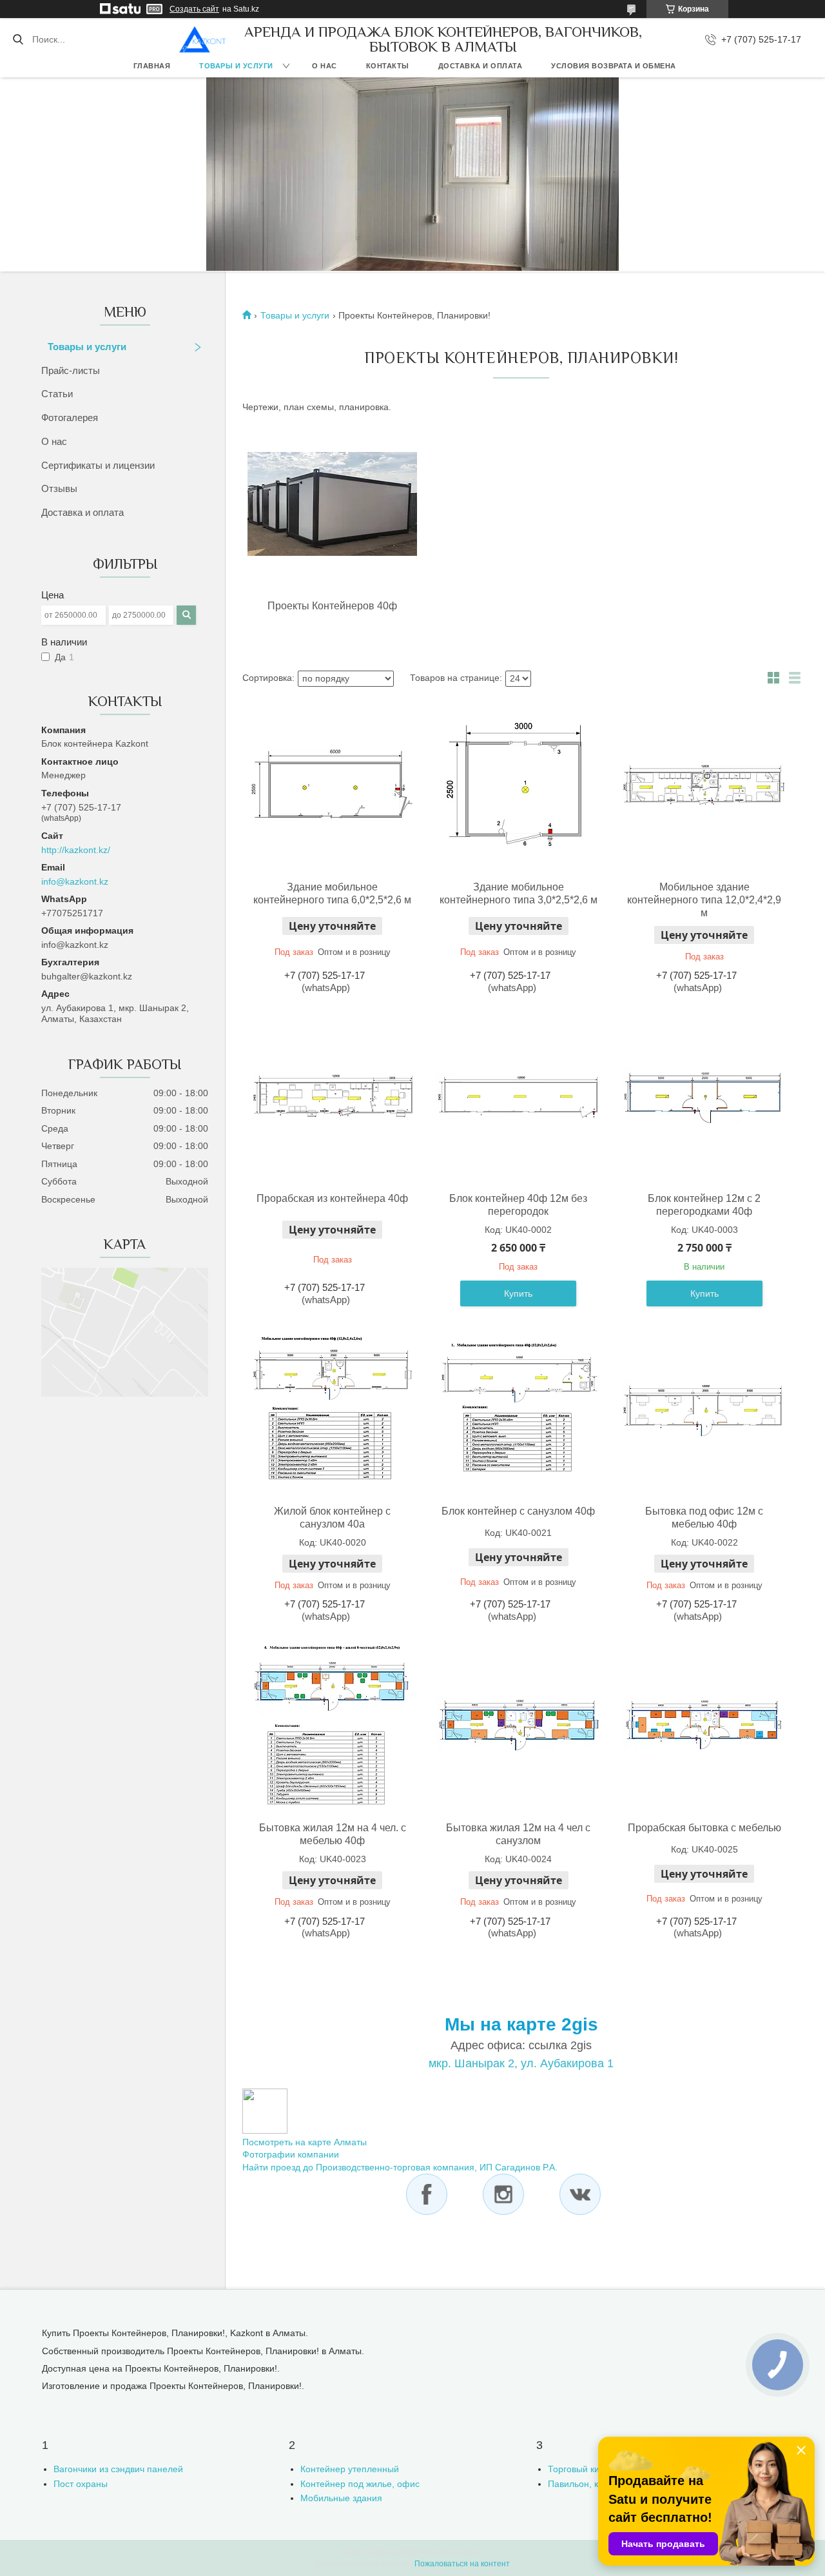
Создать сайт (194, 9)
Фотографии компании (291, 2154)
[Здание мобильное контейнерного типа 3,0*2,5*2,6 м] (518, 785)
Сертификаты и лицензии (98, 465)
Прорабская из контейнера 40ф (332, 1198)
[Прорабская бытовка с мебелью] (704, 1726)
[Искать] (18, 39)
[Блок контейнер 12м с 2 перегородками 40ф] (704, 1096)
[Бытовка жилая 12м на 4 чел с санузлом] (518, 1726)
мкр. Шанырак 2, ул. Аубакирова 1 (521, 2063)
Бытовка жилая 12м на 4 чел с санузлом (518, 1834)
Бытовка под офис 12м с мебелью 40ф (704, 1518)
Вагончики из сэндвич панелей (118, 2469)
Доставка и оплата (480, 66)
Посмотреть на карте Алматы (305, 2142)
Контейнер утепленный (350, 2469)
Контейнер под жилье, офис (360, 2484)
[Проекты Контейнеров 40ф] (332, 505)
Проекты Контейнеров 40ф (332, 606)
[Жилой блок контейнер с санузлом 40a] (333, 1409)
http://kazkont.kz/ (76, 850)
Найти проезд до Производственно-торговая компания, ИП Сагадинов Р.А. (400, 2167)
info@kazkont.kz (75, 881)
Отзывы (59, 488)
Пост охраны (81, 2484)
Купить (518, 1293)
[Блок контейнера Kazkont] (203, 39)
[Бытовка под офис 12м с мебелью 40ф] (704, 1409)
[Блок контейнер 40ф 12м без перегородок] (518, 1096)
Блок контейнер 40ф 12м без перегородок (518, 1205)
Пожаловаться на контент (462, 2564)
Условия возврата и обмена (614, 66)
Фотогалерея (70, 418)
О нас (325, 66)
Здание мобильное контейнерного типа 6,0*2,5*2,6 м (332, 893)
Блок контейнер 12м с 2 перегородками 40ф (704, 1205)
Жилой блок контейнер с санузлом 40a (332, 1518)
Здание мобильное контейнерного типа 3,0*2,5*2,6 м (519, 893)
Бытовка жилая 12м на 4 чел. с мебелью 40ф (333, 1834)
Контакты (388, 66)
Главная (152, 66)
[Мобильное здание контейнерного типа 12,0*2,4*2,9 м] (704, 785)
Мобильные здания (341, 2498)
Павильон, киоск (582, 2484)
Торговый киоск (580, 2469)
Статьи (57, 394)
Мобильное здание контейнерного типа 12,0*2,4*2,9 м (704, 900)
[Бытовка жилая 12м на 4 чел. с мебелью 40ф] (333, 1726)
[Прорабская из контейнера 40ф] (333, 1096)
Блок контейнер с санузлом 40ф (518, 1511)
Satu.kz (469, 2552)
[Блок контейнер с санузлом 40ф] (518, 1409)
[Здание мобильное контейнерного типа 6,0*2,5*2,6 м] (333, 785)
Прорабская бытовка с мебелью (704, 1828)
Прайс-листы (71, 370)
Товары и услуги (236, 66)
